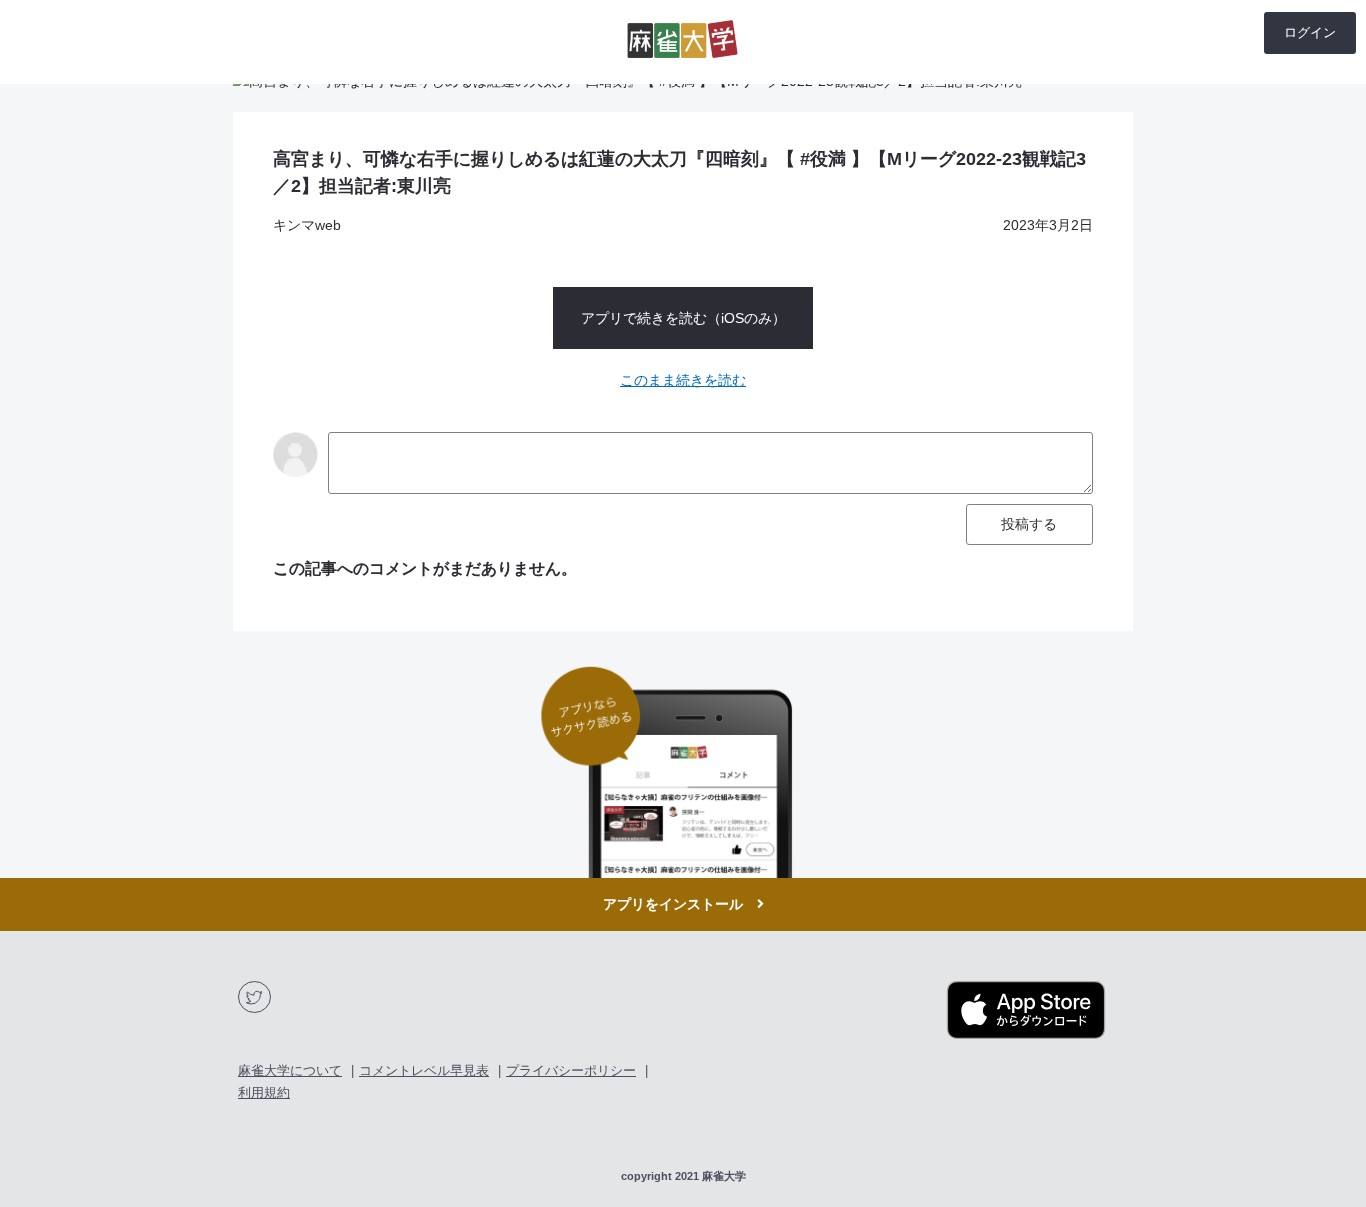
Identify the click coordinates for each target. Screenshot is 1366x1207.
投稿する (1029, 524)
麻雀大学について (290, 1070)
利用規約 (264, 1092)
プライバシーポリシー (571, 1070)
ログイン (1310, 32)
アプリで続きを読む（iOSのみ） (683, 318)
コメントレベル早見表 (424, 1070)
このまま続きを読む (683, 380)
